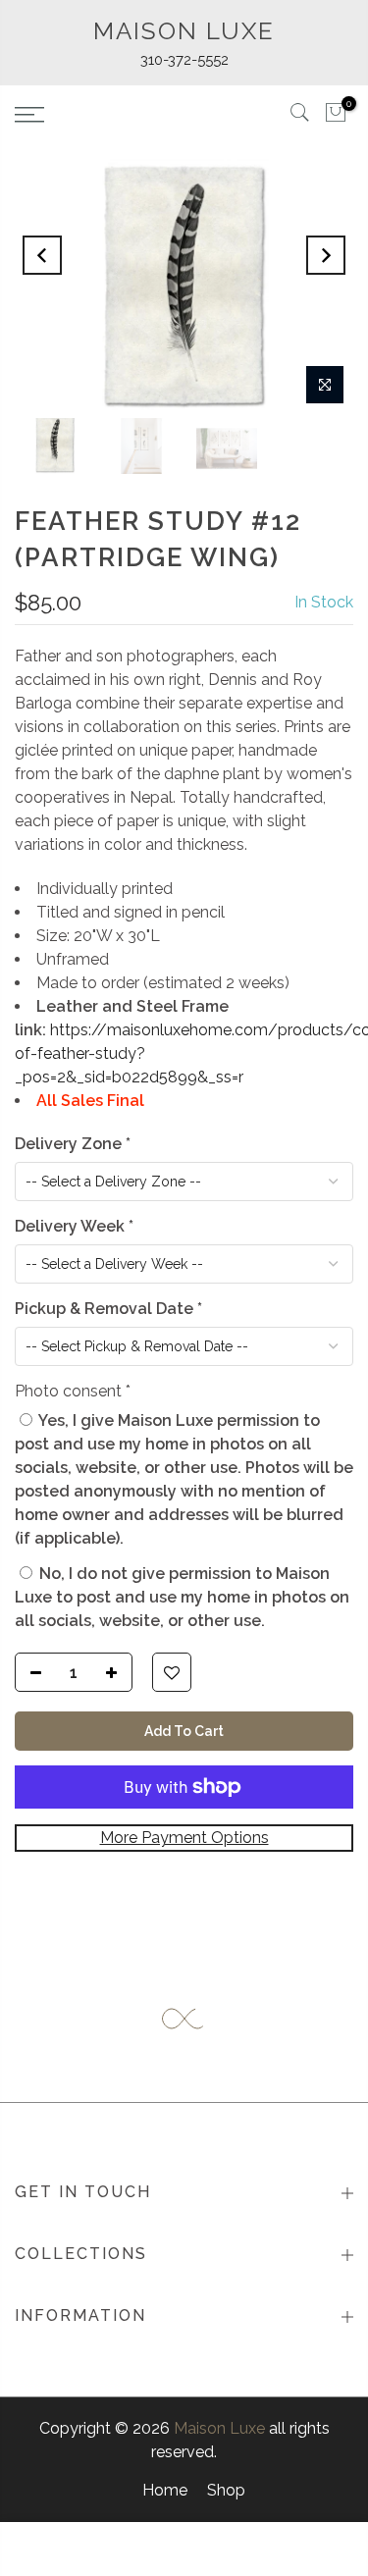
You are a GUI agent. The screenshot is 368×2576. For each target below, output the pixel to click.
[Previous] (42, 255)
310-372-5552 (184, 60)
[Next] (326, 255)
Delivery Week (74, 1226)
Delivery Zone (73, 1144)
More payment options (184, 1838)
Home (165, 2490)
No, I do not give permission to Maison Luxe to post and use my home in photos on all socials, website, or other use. (182, 1597)
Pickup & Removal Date (108, 1309)
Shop (226, 2490)
